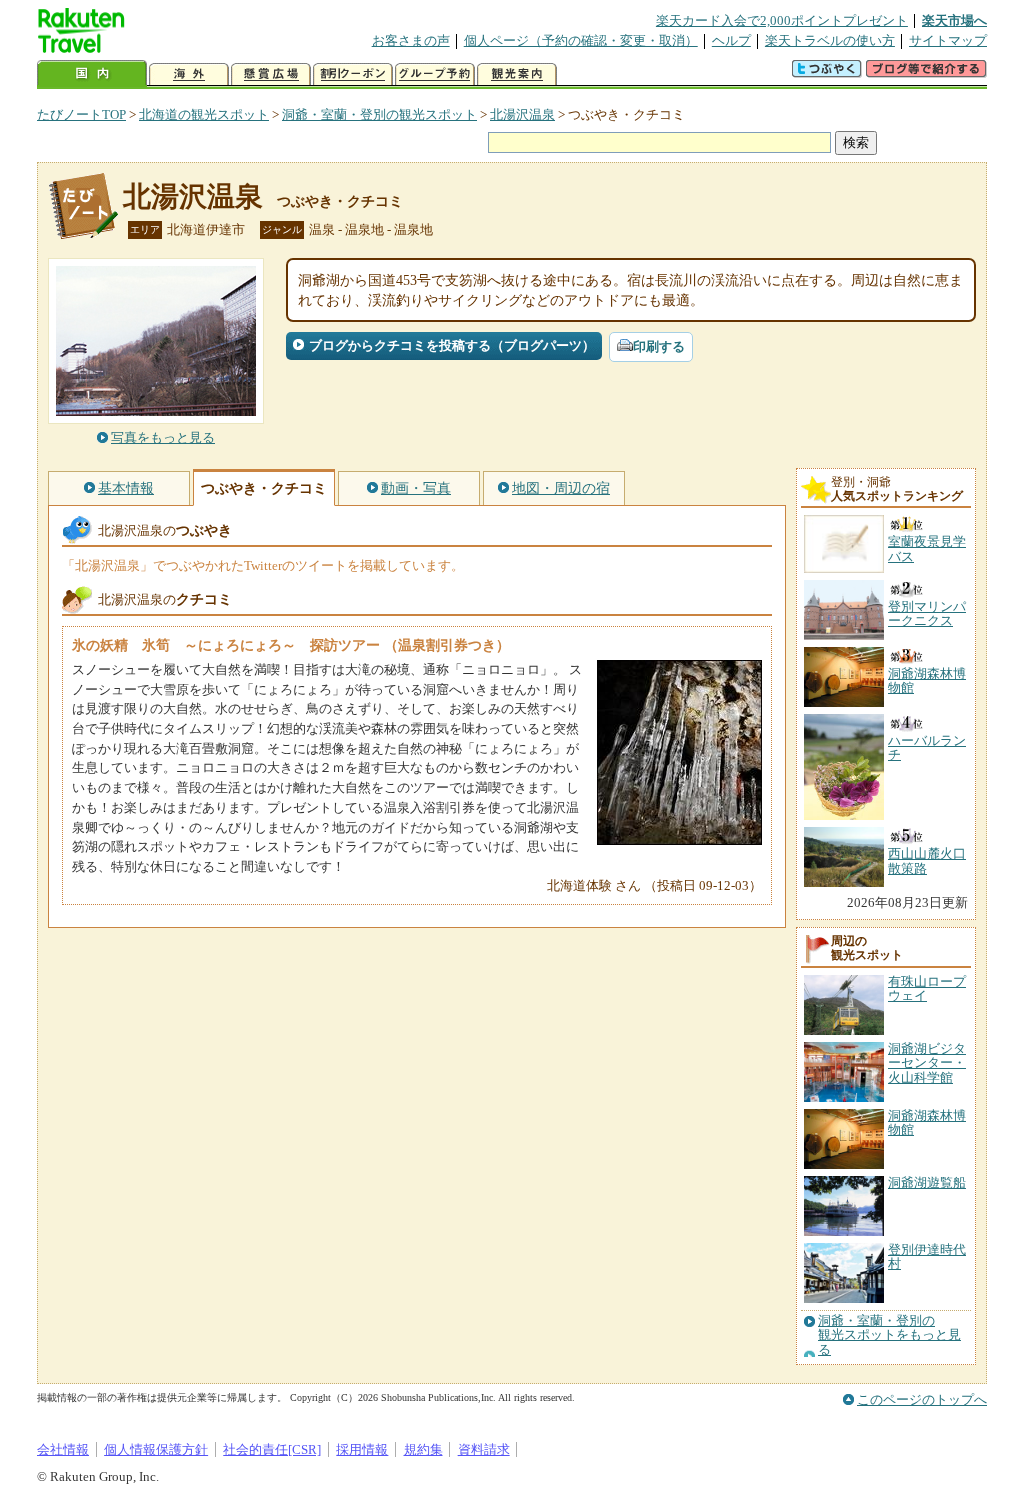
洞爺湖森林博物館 (927, 1122)
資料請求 (484, 1449)
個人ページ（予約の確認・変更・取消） (581, 40)
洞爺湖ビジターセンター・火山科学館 (927, 1063)
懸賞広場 (271, 74)
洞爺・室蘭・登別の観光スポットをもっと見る (889, 1335)
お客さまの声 (411, 40)
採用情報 (362, 1449)
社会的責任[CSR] (272, 1449)
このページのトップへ (922, 1399)
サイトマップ (948, 40)
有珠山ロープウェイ (927, 988)
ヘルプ (731, 40)
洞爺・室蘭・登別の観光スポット (379, 114)
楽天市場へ (954, 20)
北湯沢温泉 (522, 114)
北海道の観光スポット (204, 114)
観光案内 (517, 74)
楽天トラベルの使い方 (830, 40)
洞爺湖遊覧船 (927, 1182)
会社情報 (63, 1449)
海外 (189, 74)
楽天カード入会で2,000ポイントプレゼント (782, 20)
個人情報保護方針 (156, 1449)
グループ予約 (435, 74)
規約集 (423, 1449)
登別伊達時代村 (927, 1256)
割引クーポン (353, 74)
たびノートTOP (81, 114)
